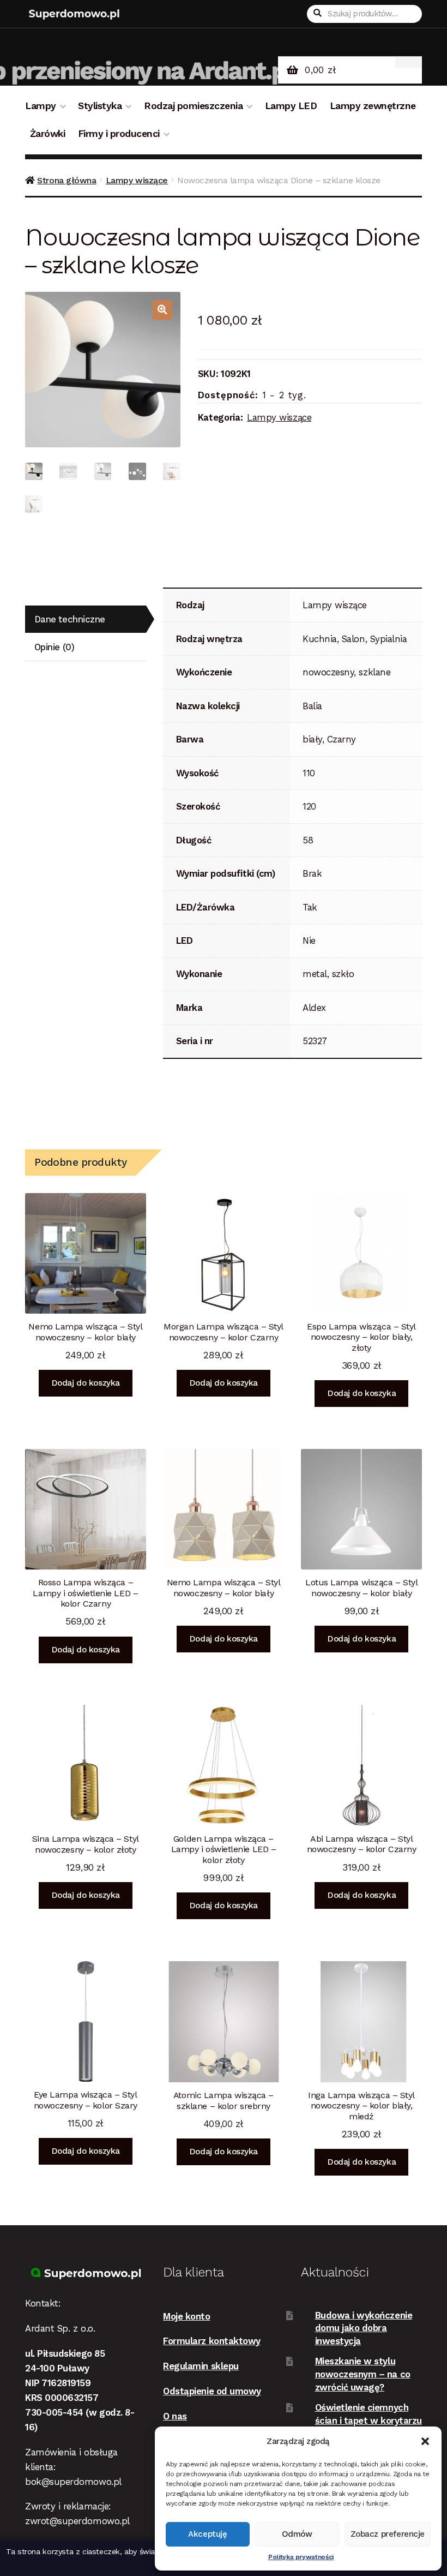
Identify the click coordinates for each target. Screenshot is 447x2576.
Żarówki (48, 134)
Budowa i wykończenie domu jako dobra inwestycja (364, 2328)
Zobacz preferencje (388, 2534)
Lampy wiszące (137, 180)
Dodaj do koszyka (86, 1383)
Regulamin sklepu (201, 2366)
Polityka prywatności (301, 2557)
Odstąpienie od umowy (212, 2391)
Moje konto (186, 2316)
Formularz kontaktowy (212, 2341)
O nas (175, 2416)
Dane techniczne (70, 619)
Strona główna (67, 180)
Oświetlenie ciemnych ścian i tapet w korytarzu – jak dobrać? (369, 2420)
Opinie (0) (54, 647)
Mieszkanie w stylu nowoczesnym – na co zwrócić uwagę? (363, 2374)
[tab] (86, 619)
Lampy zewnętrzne (373, 106)
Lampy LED (291, 106)
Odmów (297, 2534)
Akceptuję (207, 2534)
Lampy (41, 106)
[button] (425, 2441)
